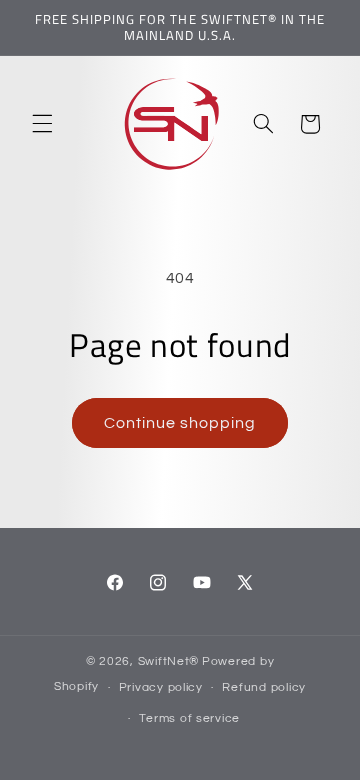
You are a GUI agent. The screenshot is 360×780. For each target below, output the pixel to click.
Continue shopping (180, 423)
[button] (42, 124)
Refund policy (264, 687)
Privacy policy (161, 687)
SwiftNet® (169, 661)
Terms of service (189, 718)
